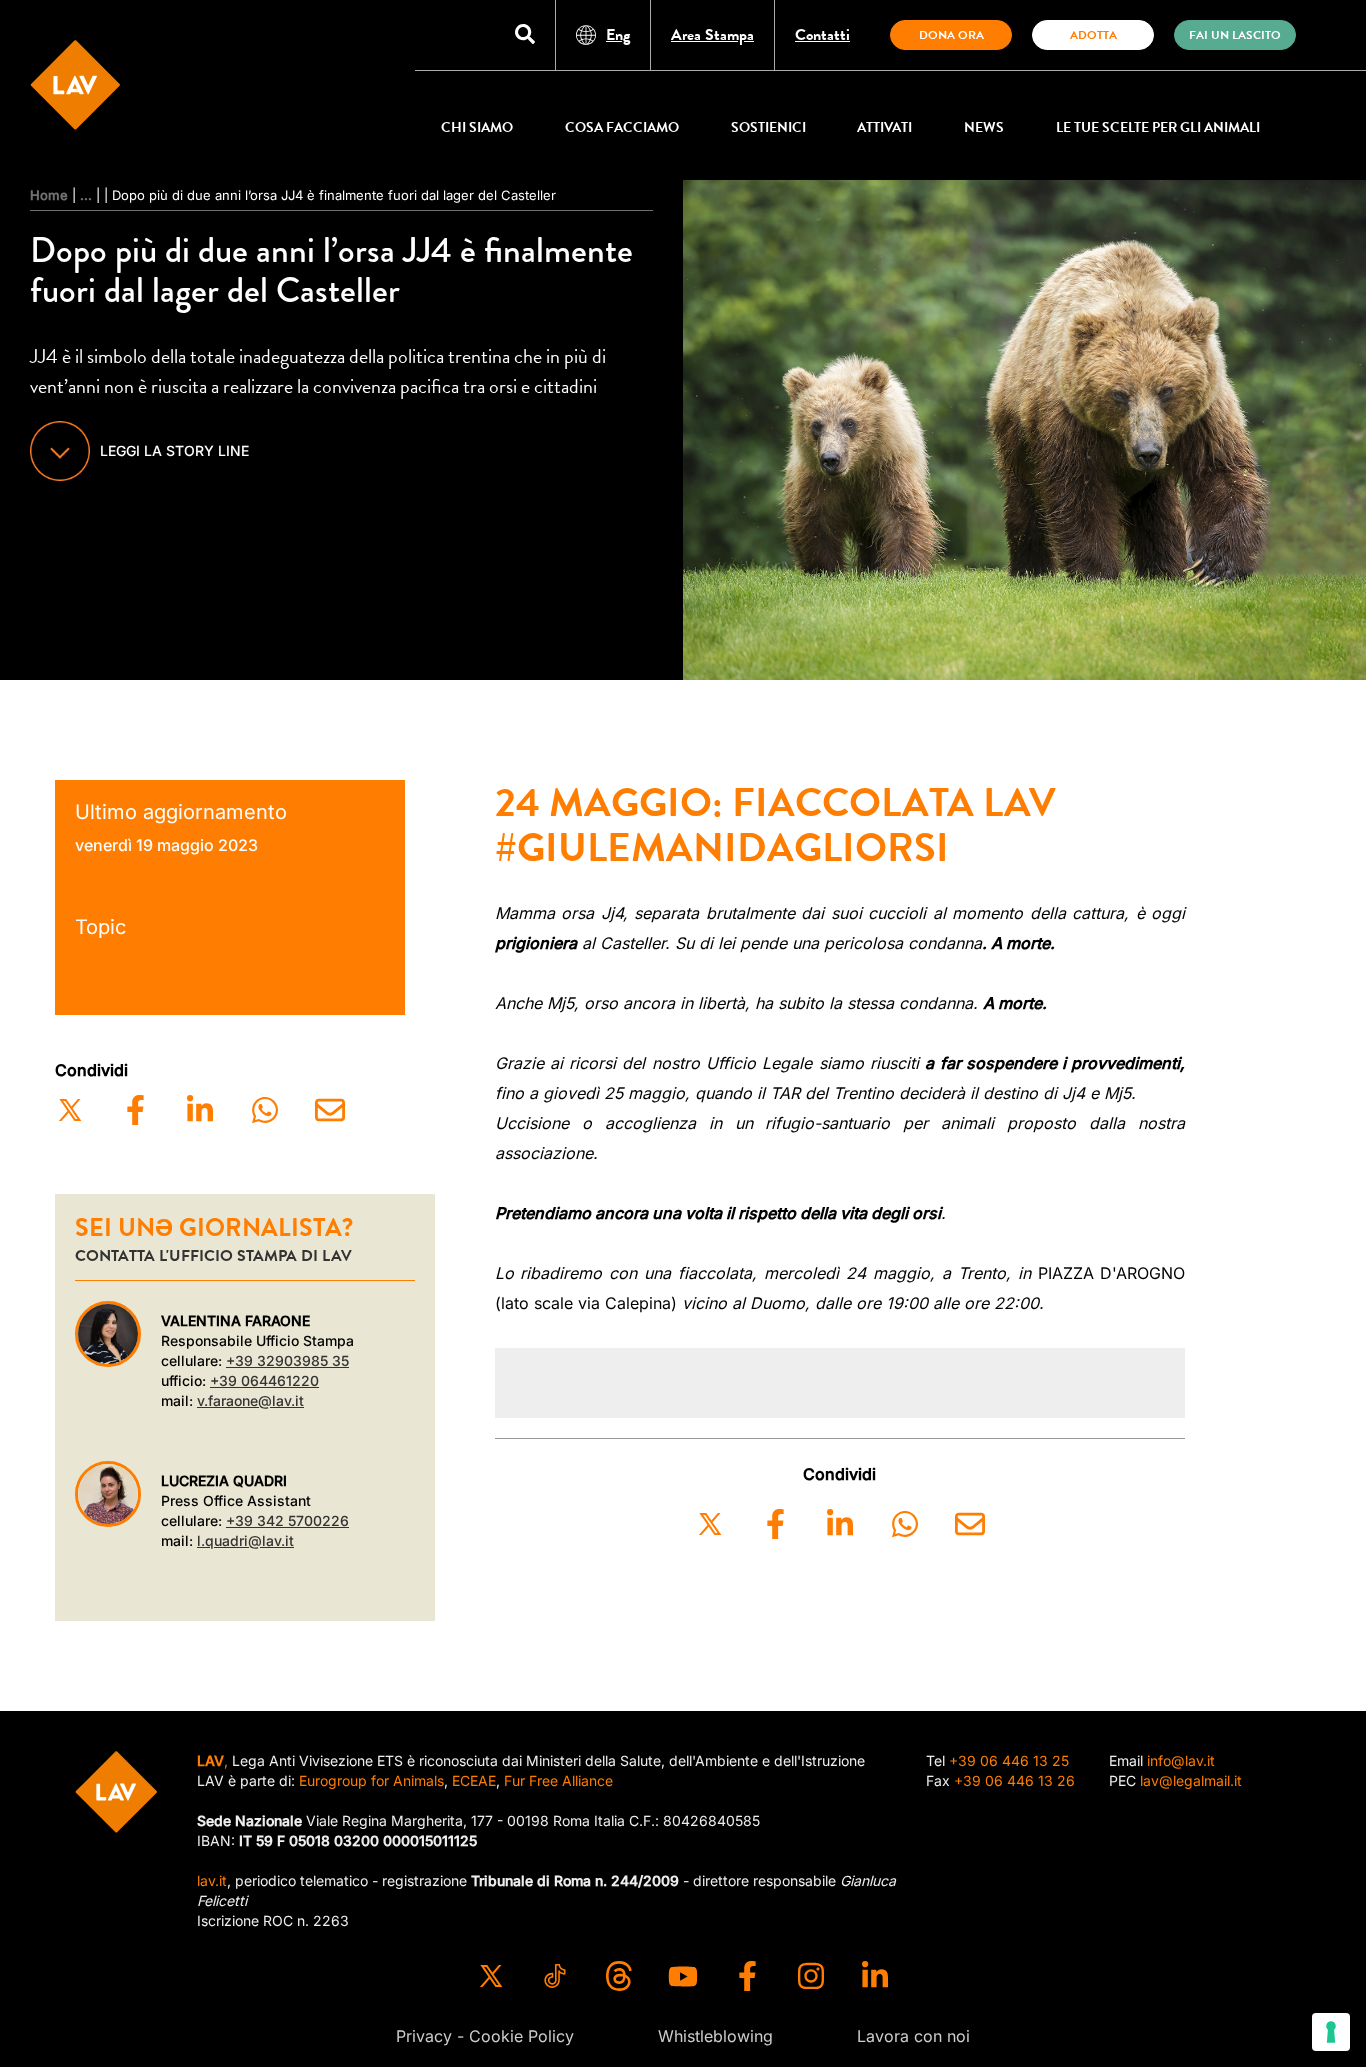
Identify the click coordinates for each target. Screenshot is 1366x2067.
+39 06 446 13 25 (1009, 1760)
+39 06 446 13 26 (1014, 1780)
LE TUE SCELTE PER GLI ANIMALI (1158, 127)
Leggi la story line (174, 450)
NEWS (984, 127)
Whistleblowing (715, 2036)
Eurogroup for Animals (371, 1780)
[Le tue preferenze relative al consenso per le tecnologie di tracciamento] (1331, 2032)
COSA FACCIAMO (622, 127)
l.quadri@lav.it (245, 1540)
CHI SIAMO (477, 127)
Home (49, 195)
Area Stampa (712, 35)
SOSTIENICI (768, 127)
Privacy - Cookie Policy (485, 2036)
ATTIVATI (884, 127)
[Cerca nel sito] (525, 35)
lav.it (212, 1880)
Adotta (1093, 35)
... (86, 195)
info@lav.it (1181, 1760)
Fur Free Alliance (558, 1780)
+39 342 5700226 (287, 1520)
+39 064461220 (264, 1380)
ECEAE (474, 1780)
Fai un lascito (1235, 35)
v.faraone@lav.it (250, 1400)
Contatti (822, 35)
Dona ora (951, 35)
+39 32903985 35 (287, 1360)
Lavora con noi (913, 2036)
